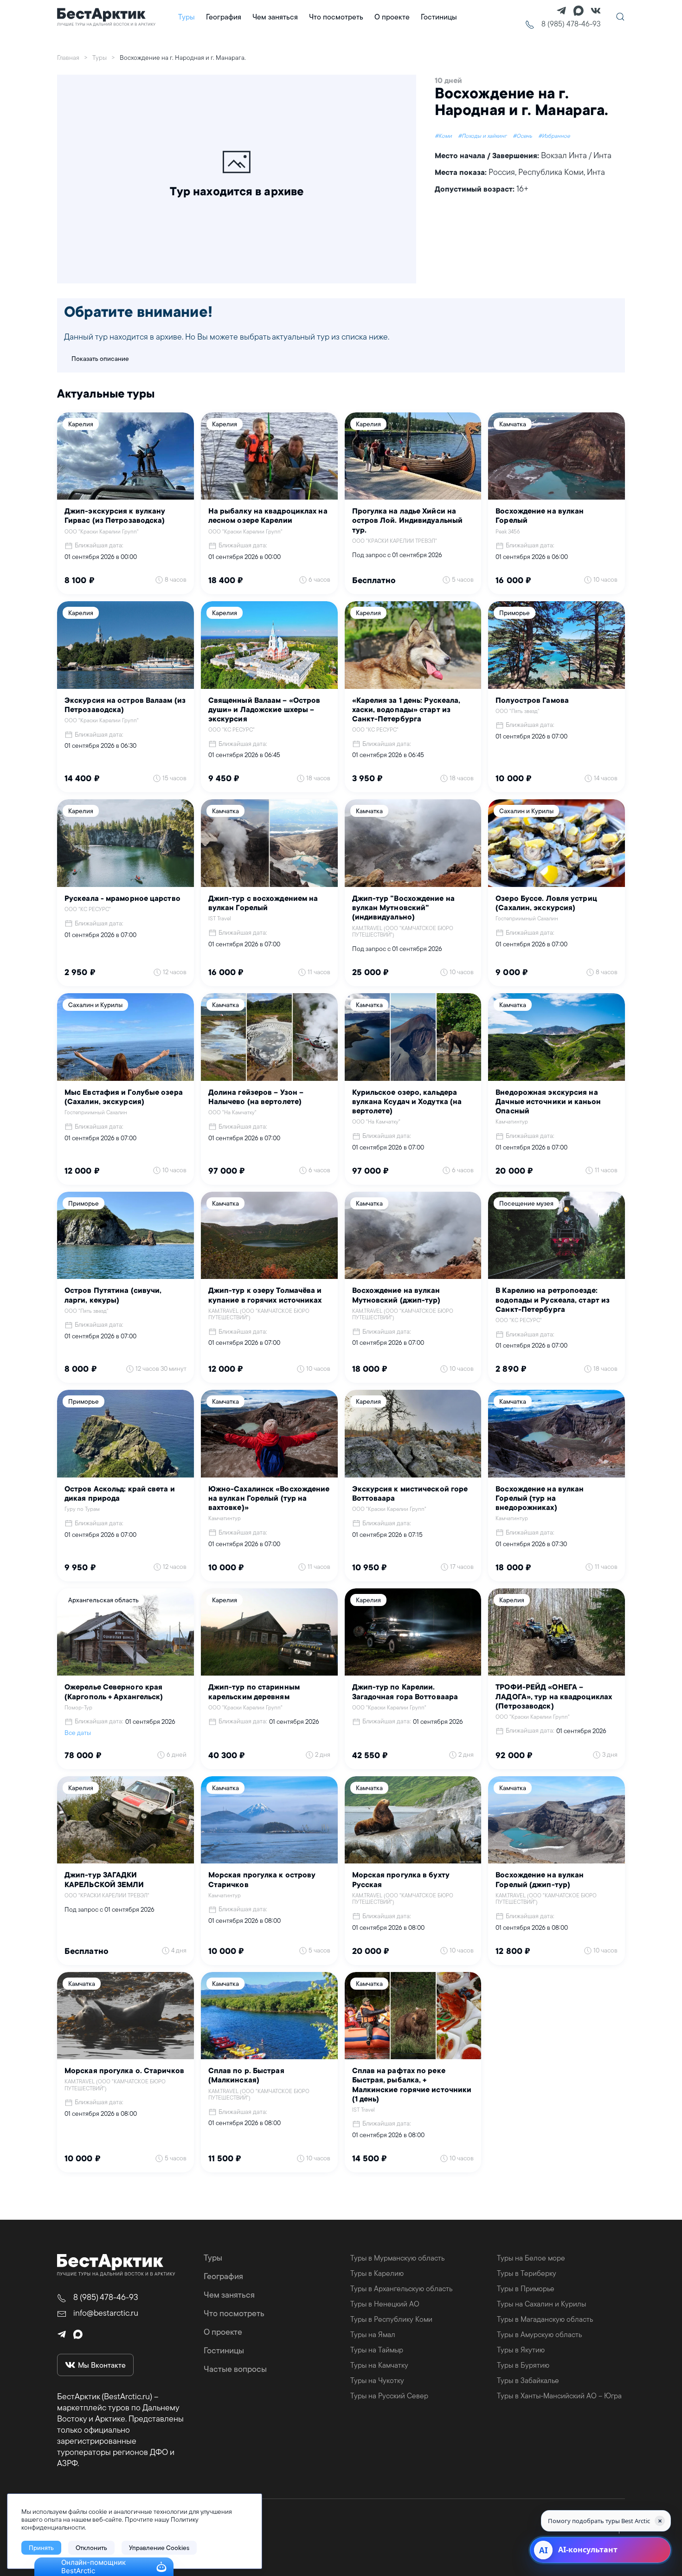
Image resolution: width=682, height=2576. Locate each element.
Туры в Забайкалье (528, 2380)
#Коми (444, 136)
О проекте (392, 17)
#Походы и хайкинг (483, 136)
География (223, 2276)
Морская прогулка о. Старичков (124, 2071)
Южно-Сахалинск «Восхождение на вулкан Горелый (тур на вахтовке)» (269, 1499)
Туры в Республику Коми (391, 2319)
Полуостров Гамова (532, 701)
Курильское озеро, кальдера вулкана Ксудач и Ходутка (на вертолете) (407, 1102)
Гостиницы (439, 17)
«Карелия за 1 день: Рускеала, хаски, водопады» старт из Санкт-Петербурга (406, 710)
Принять (41, 2548)
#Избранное (554, 136)
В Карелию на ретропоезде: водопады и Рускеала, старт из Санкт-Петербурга (553, 1300)
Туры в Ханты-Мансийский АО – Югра (559, 2396)
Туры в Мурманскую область (397, 2258)
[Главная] (106, 17)
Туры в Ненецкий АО (385, 2304)
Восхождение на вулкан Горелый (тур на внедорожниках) (540, 1499)
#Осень (523, 136)
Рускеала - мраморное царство (122, 899)
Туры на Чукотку (377, 2380)
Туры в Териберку (527, 2273)
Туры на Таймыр (377, 2350)
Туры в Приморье (526, 2288)
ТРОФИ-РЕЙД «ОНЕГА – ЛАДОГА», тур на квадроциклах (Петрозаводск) (554, 1697)
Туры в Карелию (377, 2273)
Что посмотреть (336, 17)
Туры (213, 2258)
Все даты (78, 1733)
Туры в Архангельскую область (401, 2288)
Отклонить (91, 2548)
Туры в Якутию (521, 2350)
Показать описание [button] (100, 359)
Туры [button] (187, 17)
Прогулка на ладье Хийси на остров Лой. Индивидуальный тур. (408, 521)
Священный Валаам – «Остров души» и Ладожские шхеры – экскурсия (264, 710)
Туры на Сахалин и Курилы (541, 2304)
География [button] (224, 17)
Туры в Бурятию (523, 2365)
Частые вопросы (235, 2369)
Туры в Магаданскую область (545, 2319)
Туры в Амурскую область (539, 2334)
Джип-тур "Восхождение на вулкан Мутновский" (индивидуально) (403, 908)
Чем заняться (275, 17)
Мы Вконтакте (102, 2365)
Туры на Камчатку (379, 2365)
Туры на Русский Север (389, 2396)
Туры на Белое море (531, 2258)
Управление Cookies (159, 2548)
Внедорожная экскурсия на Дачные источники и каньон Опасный (548, 1102)
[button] (620, 17)
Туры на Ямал (373, 2334)
